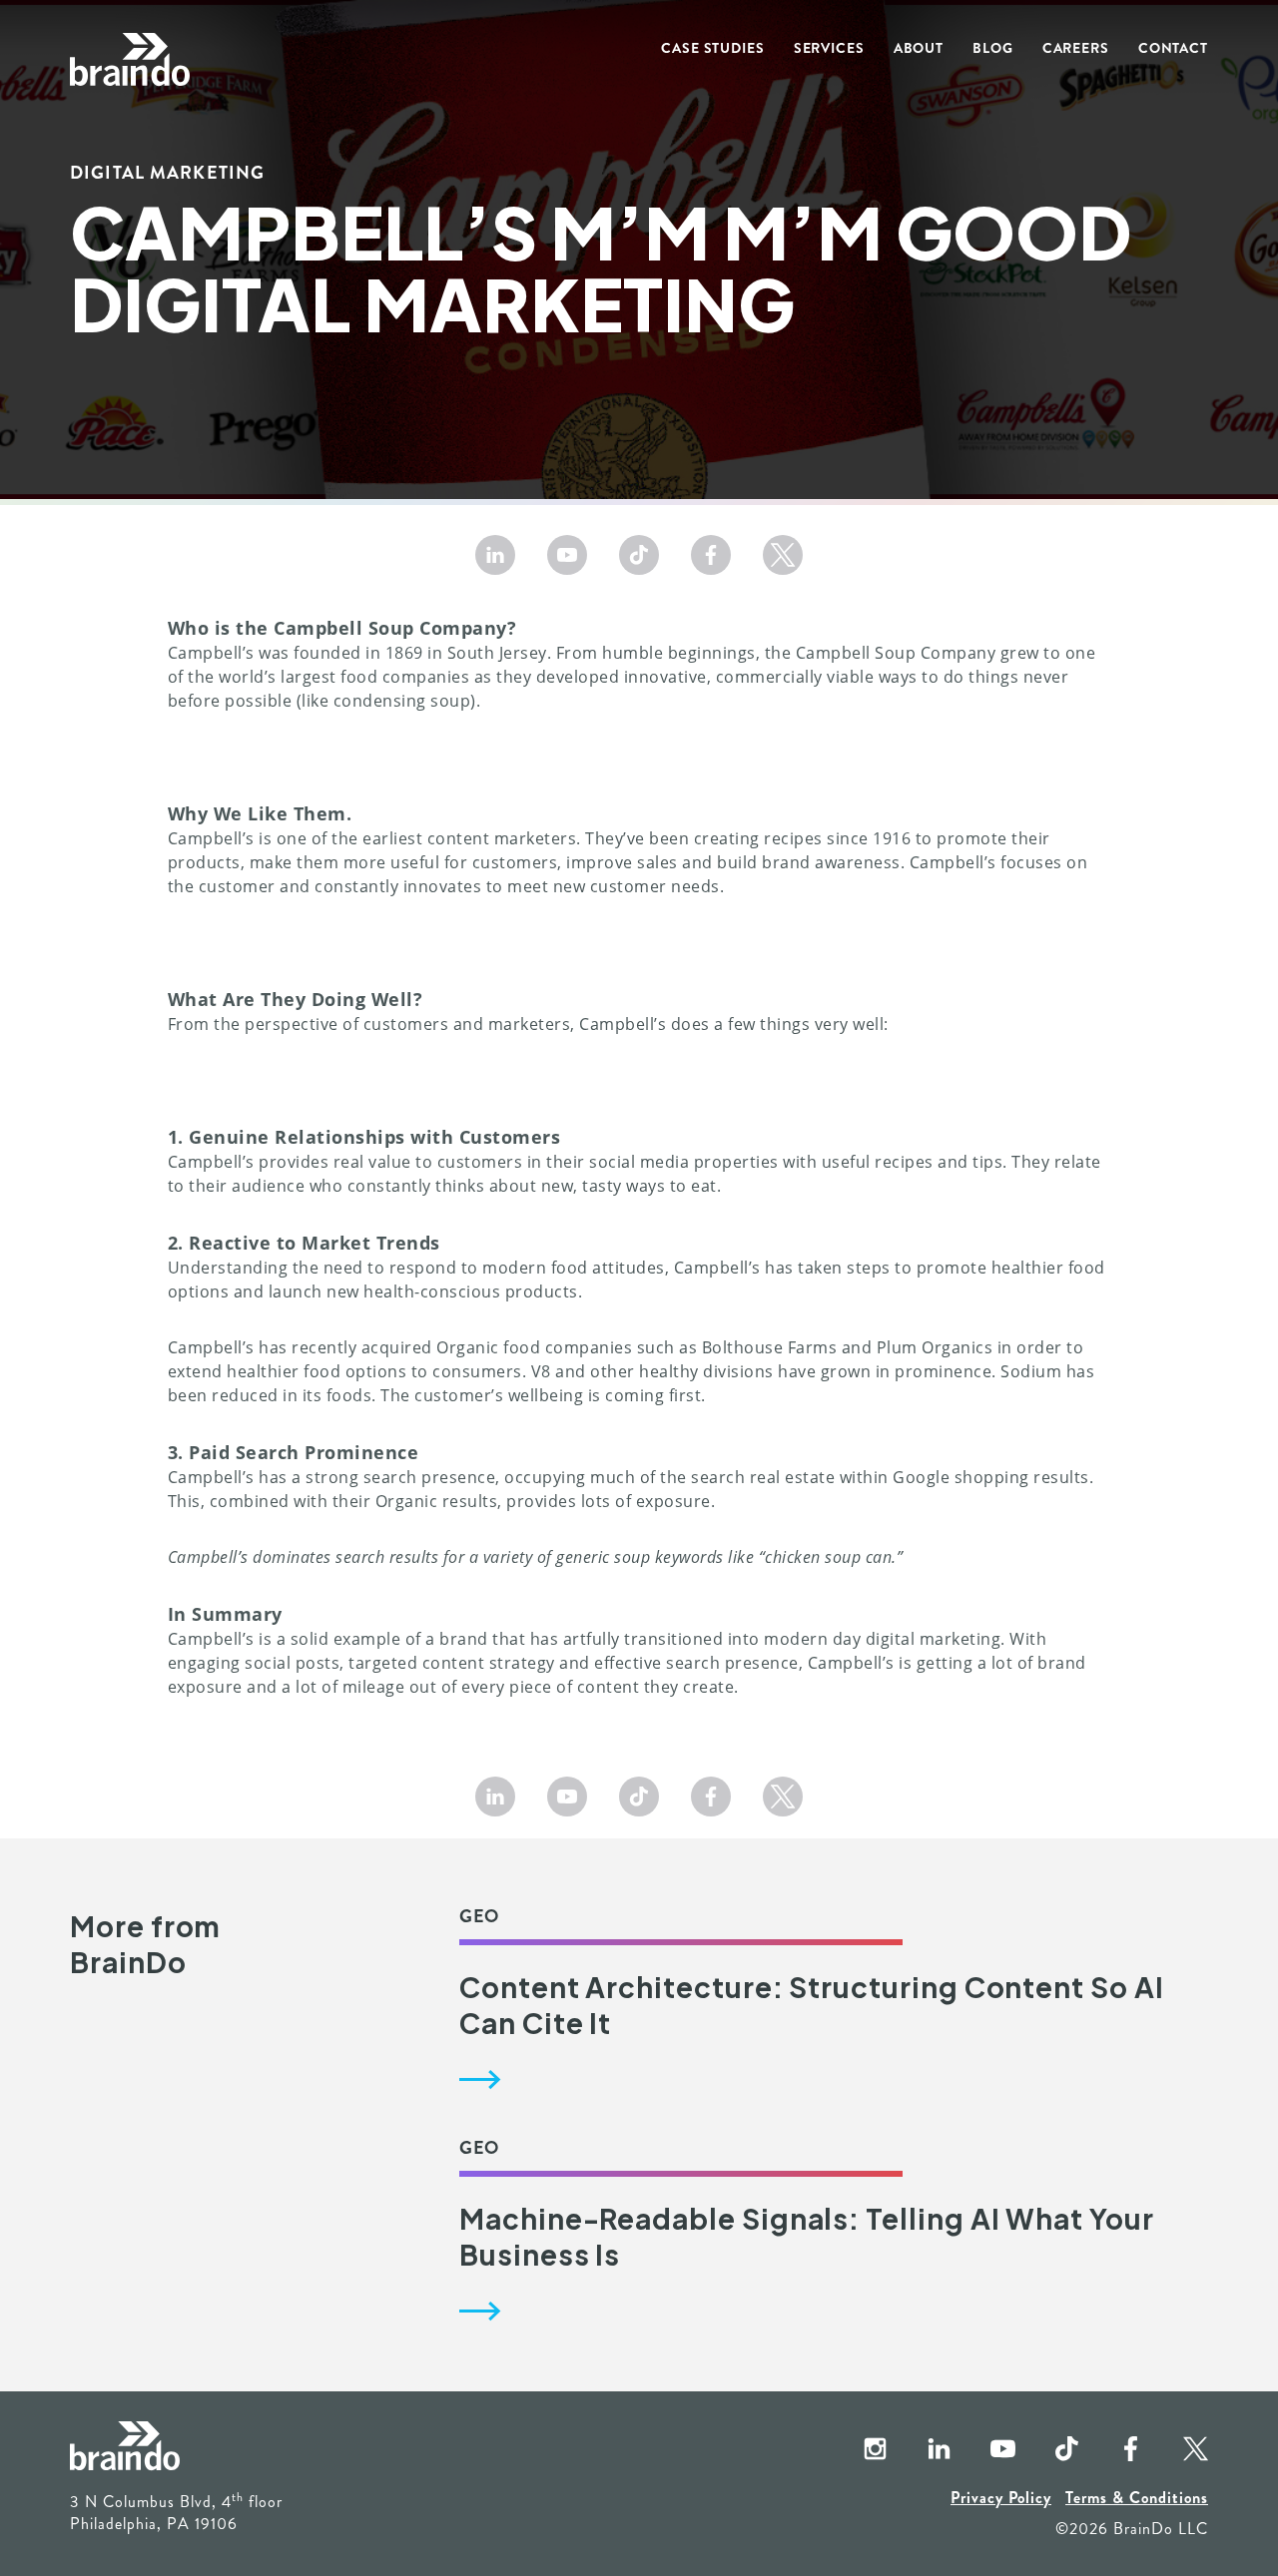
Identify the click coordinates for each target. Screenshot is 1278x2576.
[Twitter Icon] (783, 555)
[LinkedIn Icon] (495, 555)
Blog (993, 48)
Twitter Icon (1178, 2450)
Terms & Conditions (1137, 2498)
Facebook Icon (1114, 2450)
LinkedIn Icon (923, 2450)
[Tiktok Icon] (639, 555)
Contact (1173, 48)
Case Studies (713, 48)
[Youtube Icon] (567, 555)
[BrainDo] (130, 60)
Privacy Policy (1001, 2498)
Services (829, 48)
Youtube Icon (986, 2450)
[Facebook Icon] (711, 555)
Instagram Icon (859, 2450)
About (919, 48)
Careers (1076, 48)
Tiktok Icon (1050, 2450)
